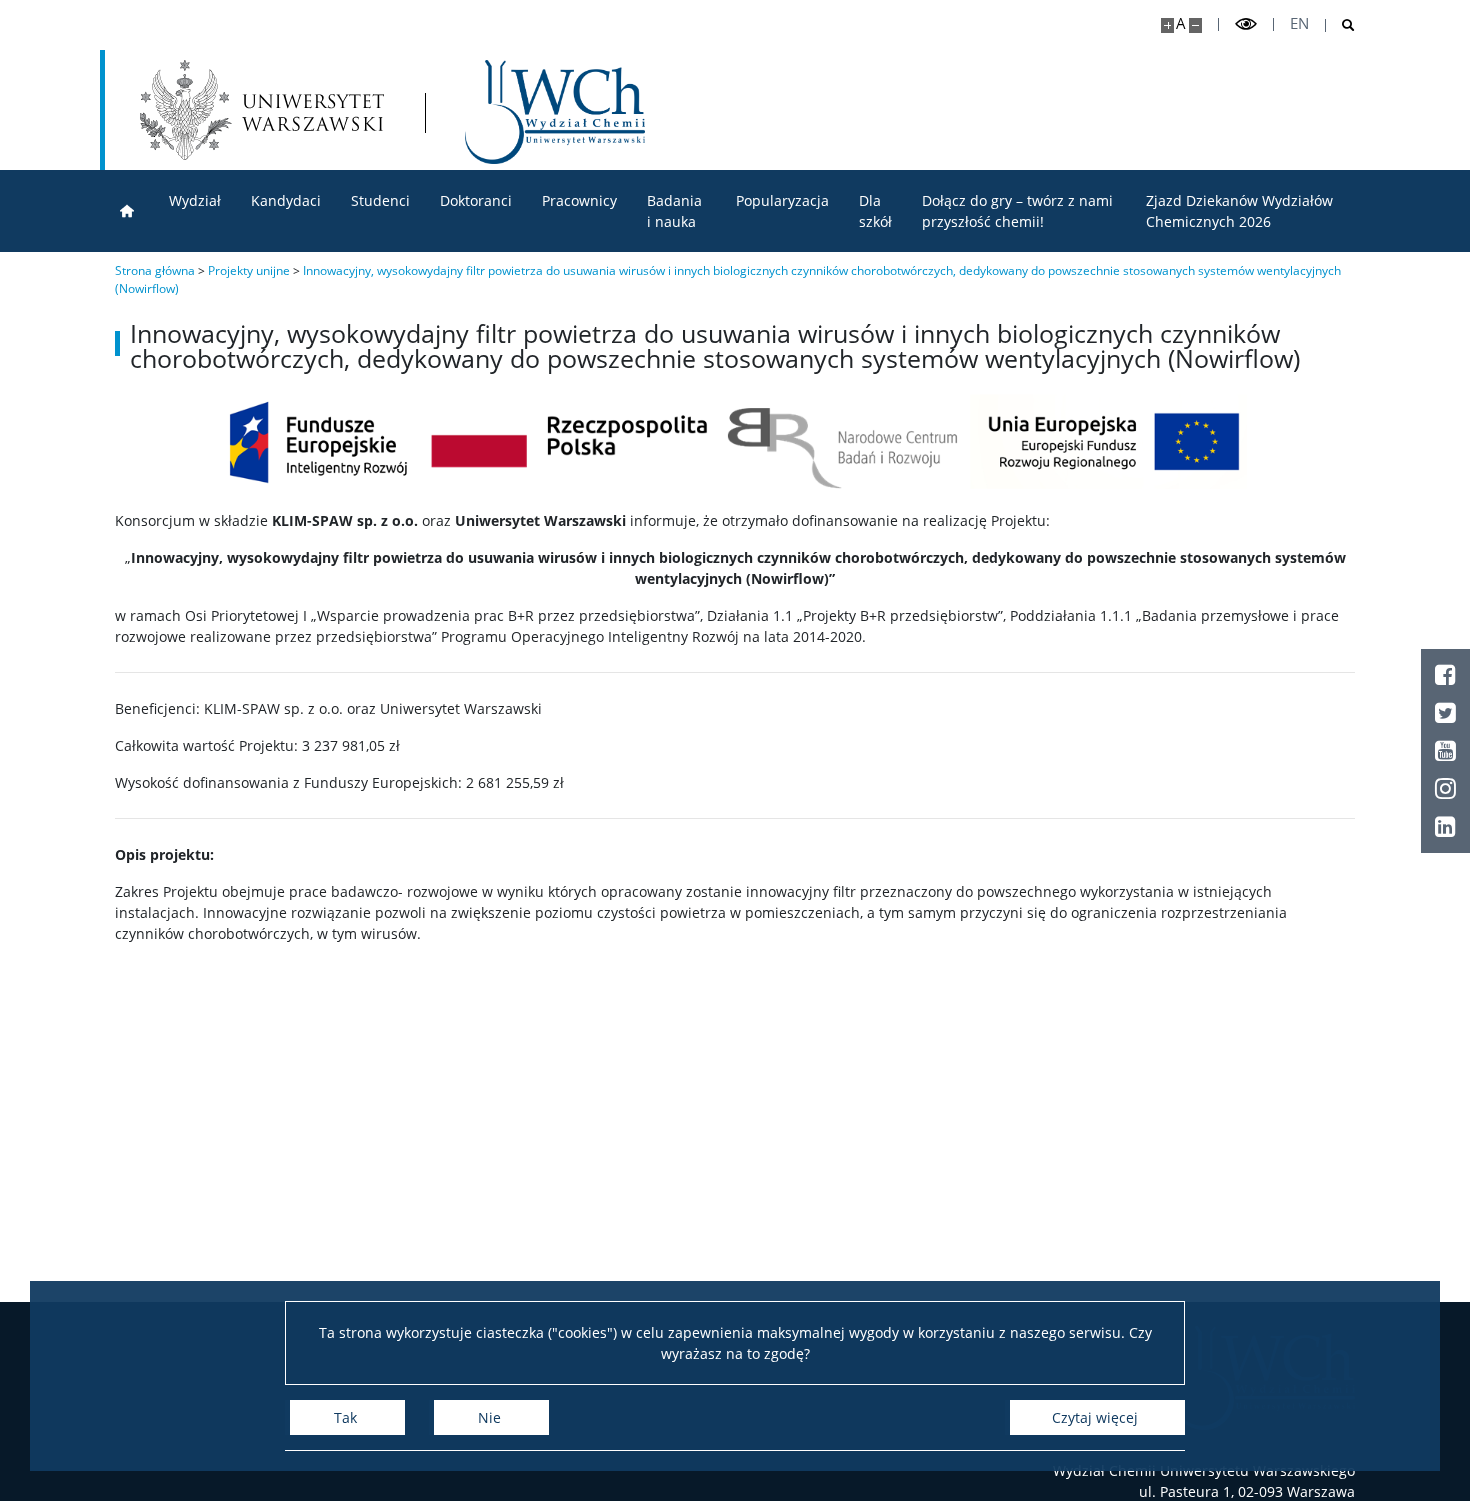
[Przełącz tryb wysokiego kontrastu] (1246, 24)
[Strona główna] (127, 211)
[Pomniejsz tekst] (1195, 25)
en (1299, 23)
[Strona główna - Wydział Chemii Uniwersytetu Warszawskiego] (555, 112)
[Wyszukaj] (1340, 25)
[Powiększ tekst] (1167, 25)
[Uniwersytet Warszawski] (262, 110)
